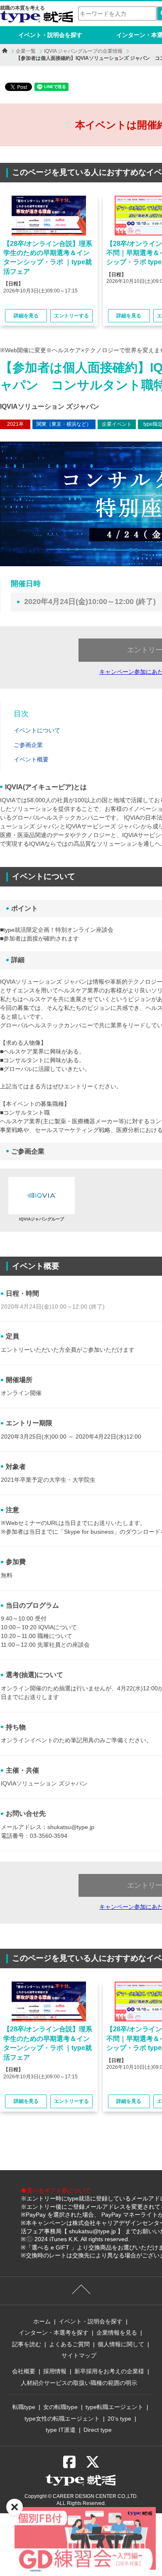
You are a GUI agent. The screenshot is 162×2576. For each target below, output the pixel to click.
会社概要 (24, 2371)
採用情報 (55, 2371)
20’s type (119, 2419)
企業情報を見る (117, 2333)
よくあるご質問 (69, 2344)
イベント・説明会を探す (50, 35)
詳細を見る (26, 316)
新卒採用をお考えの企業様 (109, 2371)
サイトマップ (79, 2355)
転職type (24, 2407)
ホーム (42, 2321)
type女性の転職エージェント (62, 2419)
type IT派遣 (61, 2430)
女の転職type (60, 2407)
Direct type (98, 2430)
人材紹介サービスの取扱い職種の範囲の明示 (79, 2383)
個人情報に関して (121, 2344)
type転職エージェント (114, 2407)
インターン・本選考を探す (54, 2333)
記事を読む (27, 2344)
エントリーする (71, 316)
